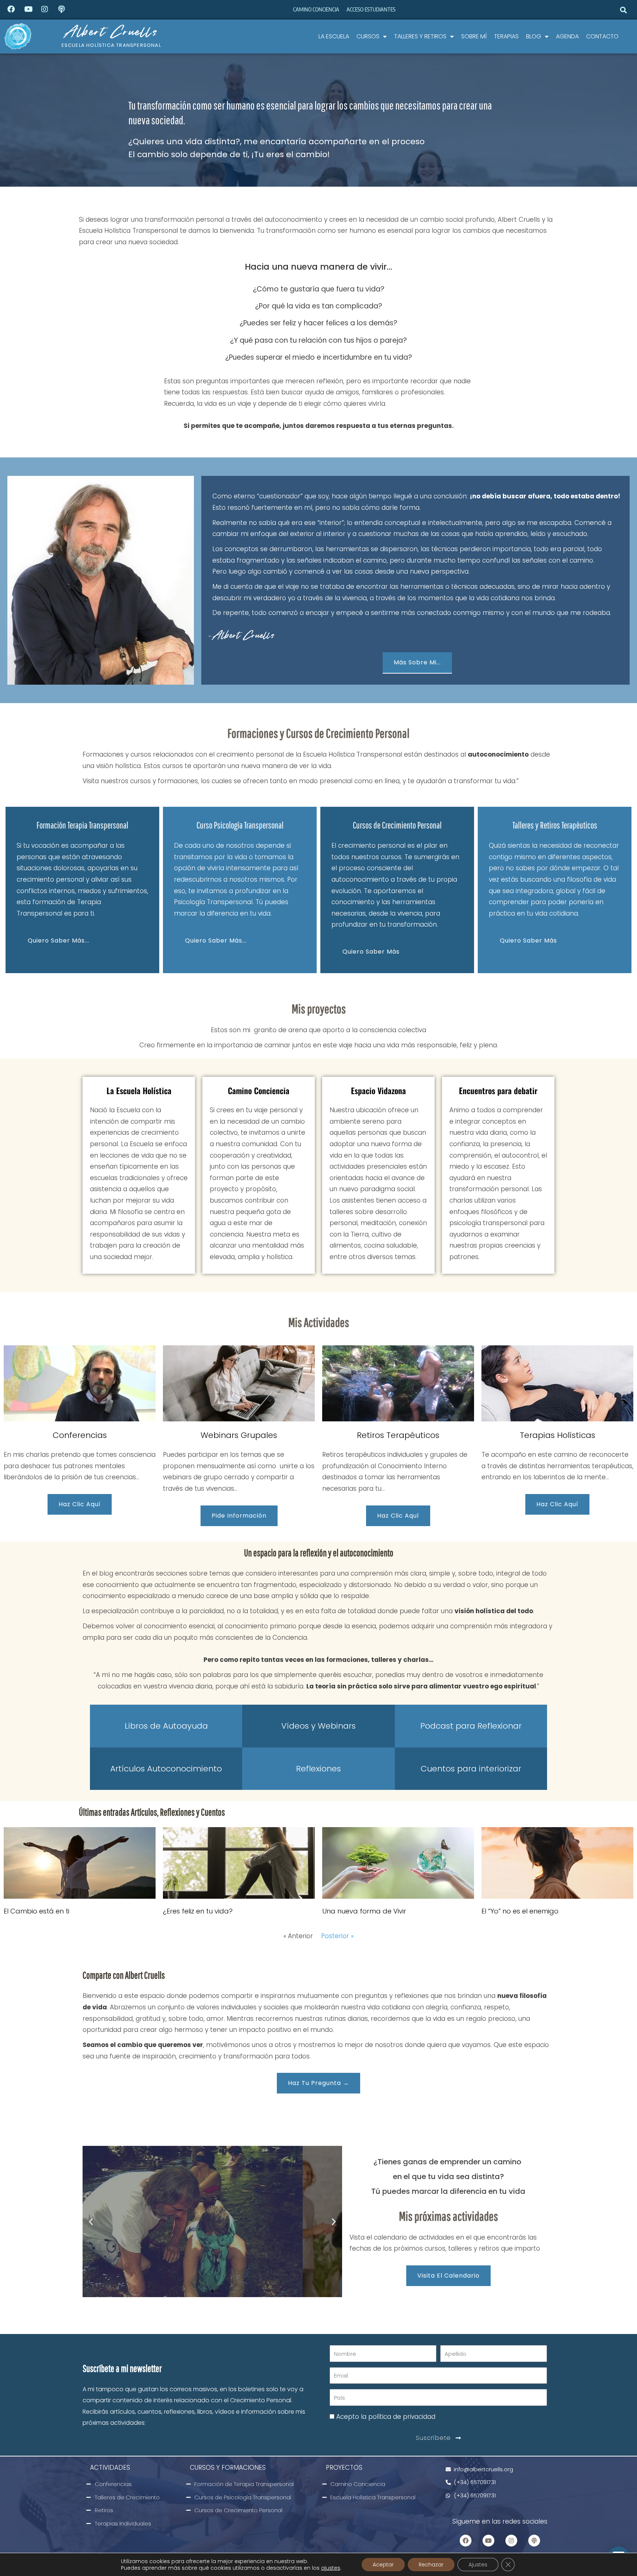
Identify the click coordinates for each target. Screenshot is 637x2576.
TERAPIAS (506, 36)
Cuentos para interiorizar (471, 1769)
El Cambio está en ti (36, 1911)
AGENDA (567, 36)
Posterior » (337, 1936)
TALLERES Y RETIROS (420, 36)
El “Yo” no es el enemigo (520, 1911)
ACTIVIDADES (110, 2468)
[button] (624, 10)
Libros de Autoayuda (166, 1726)
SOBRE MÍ (474, 36)
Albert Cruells (111, 31)
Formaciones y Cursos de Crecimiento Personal (318, 733)
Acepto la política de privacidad (386, 2417)
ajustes (331, 2568)
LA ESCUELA (334, 36)
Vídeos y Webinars (318, 1726)
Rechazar (431, 2565)
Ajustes (478, 2565)
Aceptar (383, 2565)
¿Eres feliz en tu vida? (198, 1911)
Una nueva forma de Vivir (364, 1911)
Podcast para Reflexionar (471, 1726)
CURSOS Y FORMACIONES (228, 2468)
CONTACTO (602, 36)
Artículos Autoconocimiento (166, 1769)
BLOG (534, 36)
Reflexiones (318, 1769)
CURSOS (368, 36)
